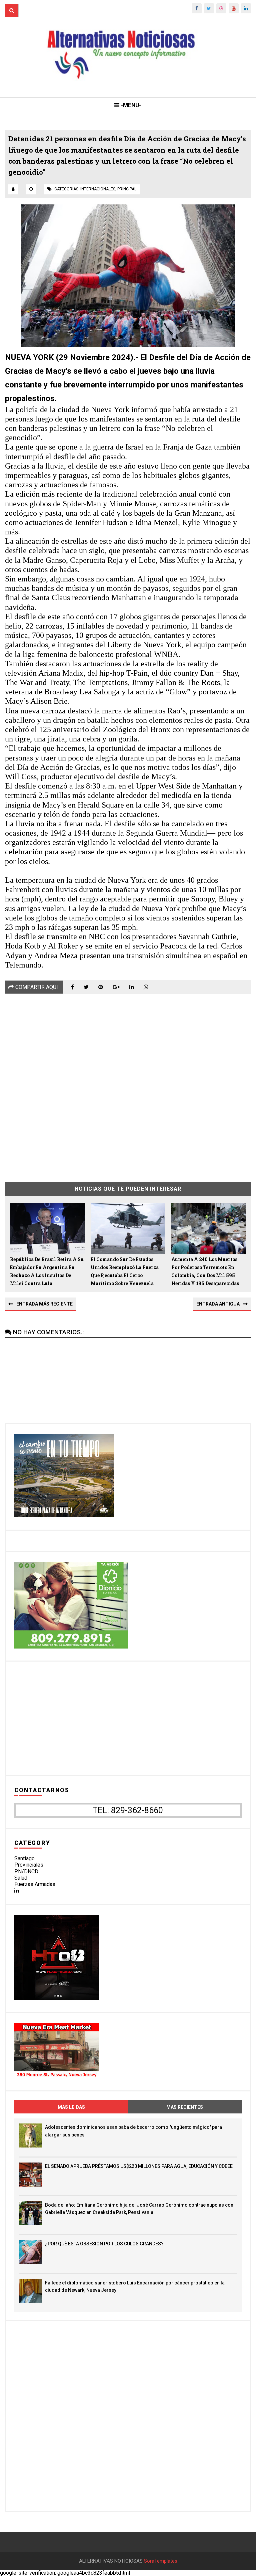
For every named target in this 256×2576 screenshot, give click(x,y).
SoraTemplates (161, 2561)
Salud (21, 1878)
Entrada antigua (218, 1304)
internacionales (98, 189)
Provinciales (29, 1865)
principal (127, 189)
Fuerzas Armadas (35, 1884)
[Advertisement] (128, 1083)
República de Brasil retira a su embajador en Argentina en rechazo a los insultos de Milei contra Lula (47, 1271)
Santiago (24, 1858)
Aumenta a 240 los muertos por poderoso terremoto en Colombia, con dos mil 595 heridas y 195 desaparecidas (205, 1271)
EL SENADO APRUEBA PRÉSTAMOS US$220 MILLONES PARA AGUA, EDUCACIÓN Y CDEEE (139, 2166)
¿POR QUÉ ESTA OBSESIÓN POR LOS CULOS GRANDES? (104, 2244)
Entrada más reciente (44, 1304)
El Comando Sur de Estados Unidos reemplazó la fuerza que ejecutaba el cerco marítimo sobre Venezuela (125, 1271)
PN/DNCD (26, 1871)
